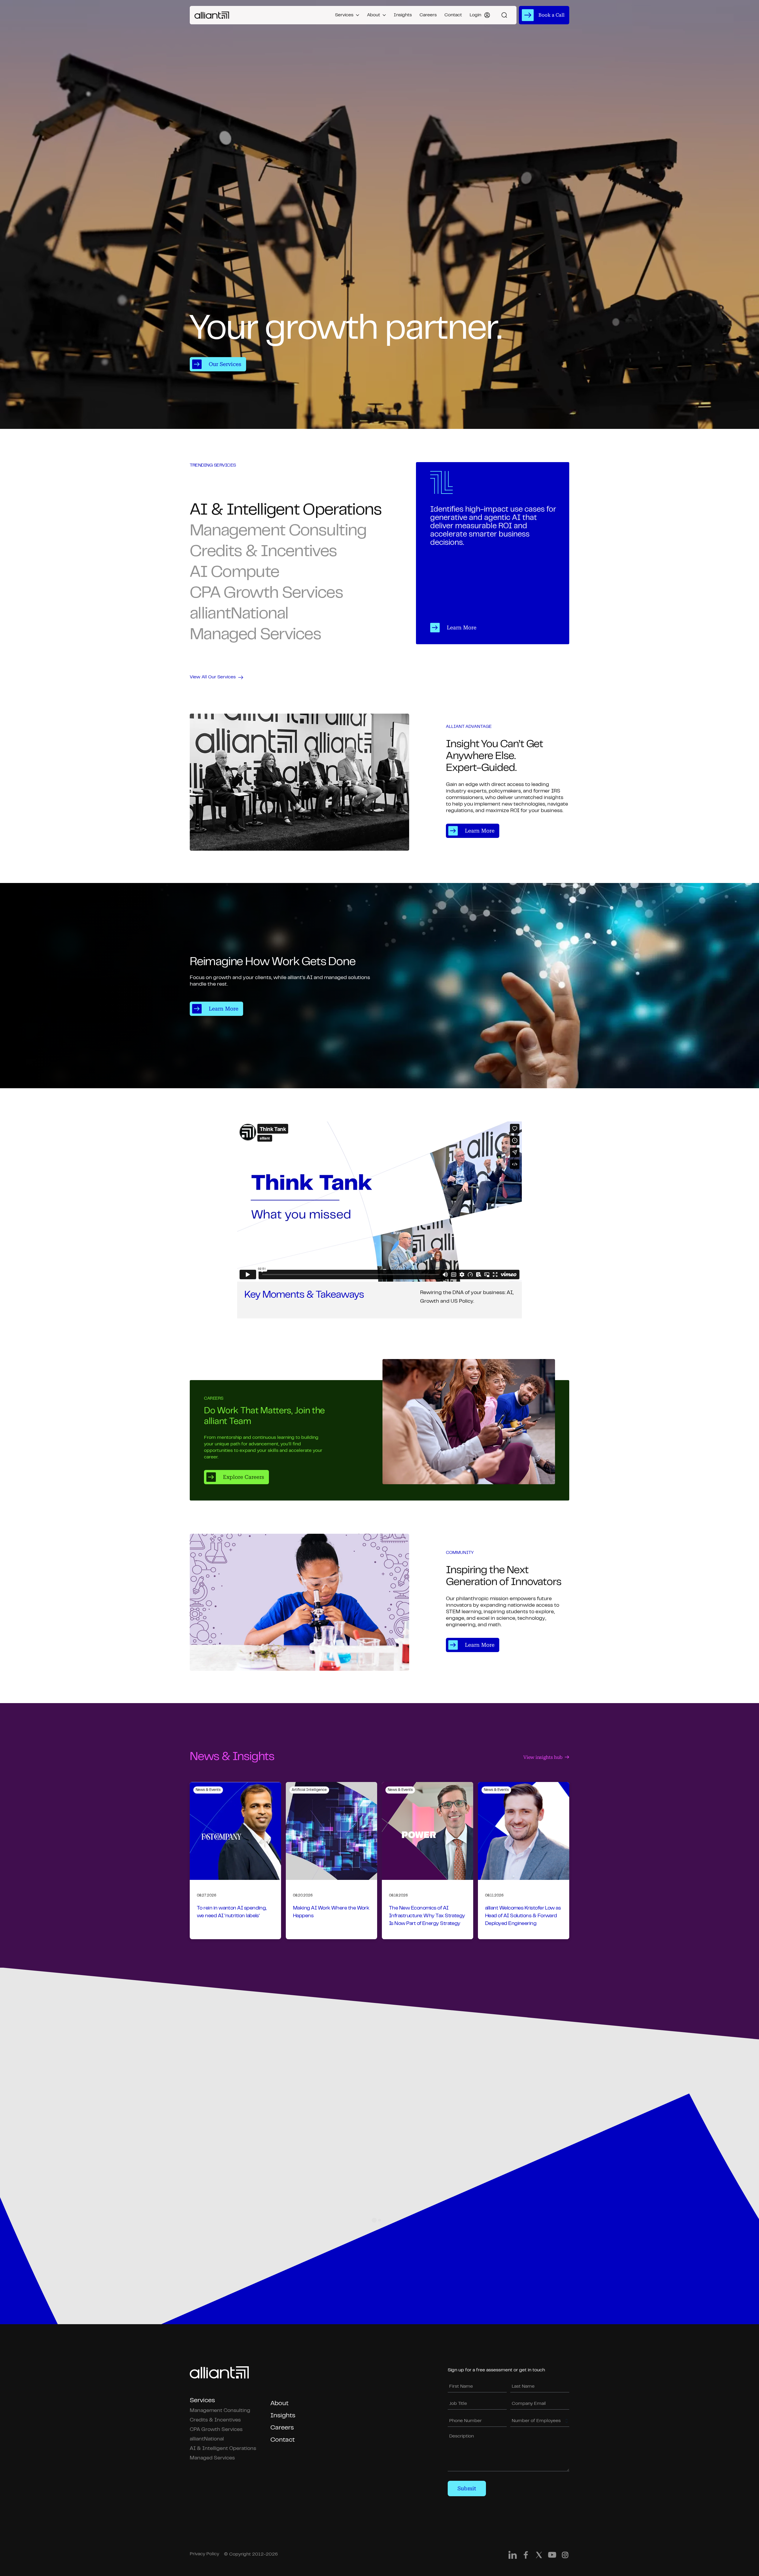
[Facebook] (526, 2556)
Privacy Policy (204, 2554)
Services (344, 15)
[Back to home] (212, 15)
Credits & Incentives (215, 2420)
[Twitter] (539, 2556)
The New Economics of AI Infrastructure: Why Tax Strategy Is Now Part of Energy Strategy (427, 1916)
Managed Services (212, 2458)
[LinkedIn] (513, 2556)
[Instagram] (565, 2556)
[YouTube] (552, 2556)
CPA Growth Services (216, 2430)
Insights (403, 15)
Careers (428, 15)
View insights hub (543, 1757)
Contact (453, 15)
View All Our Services (213, 677)
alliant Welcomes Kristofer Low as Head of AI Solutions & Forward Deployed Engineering (523, 1916)
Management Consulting (220, 2411)
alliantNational (207, 2439)
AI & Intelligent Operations (223, 2449)
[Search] (504, 15)
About (374, 15)
